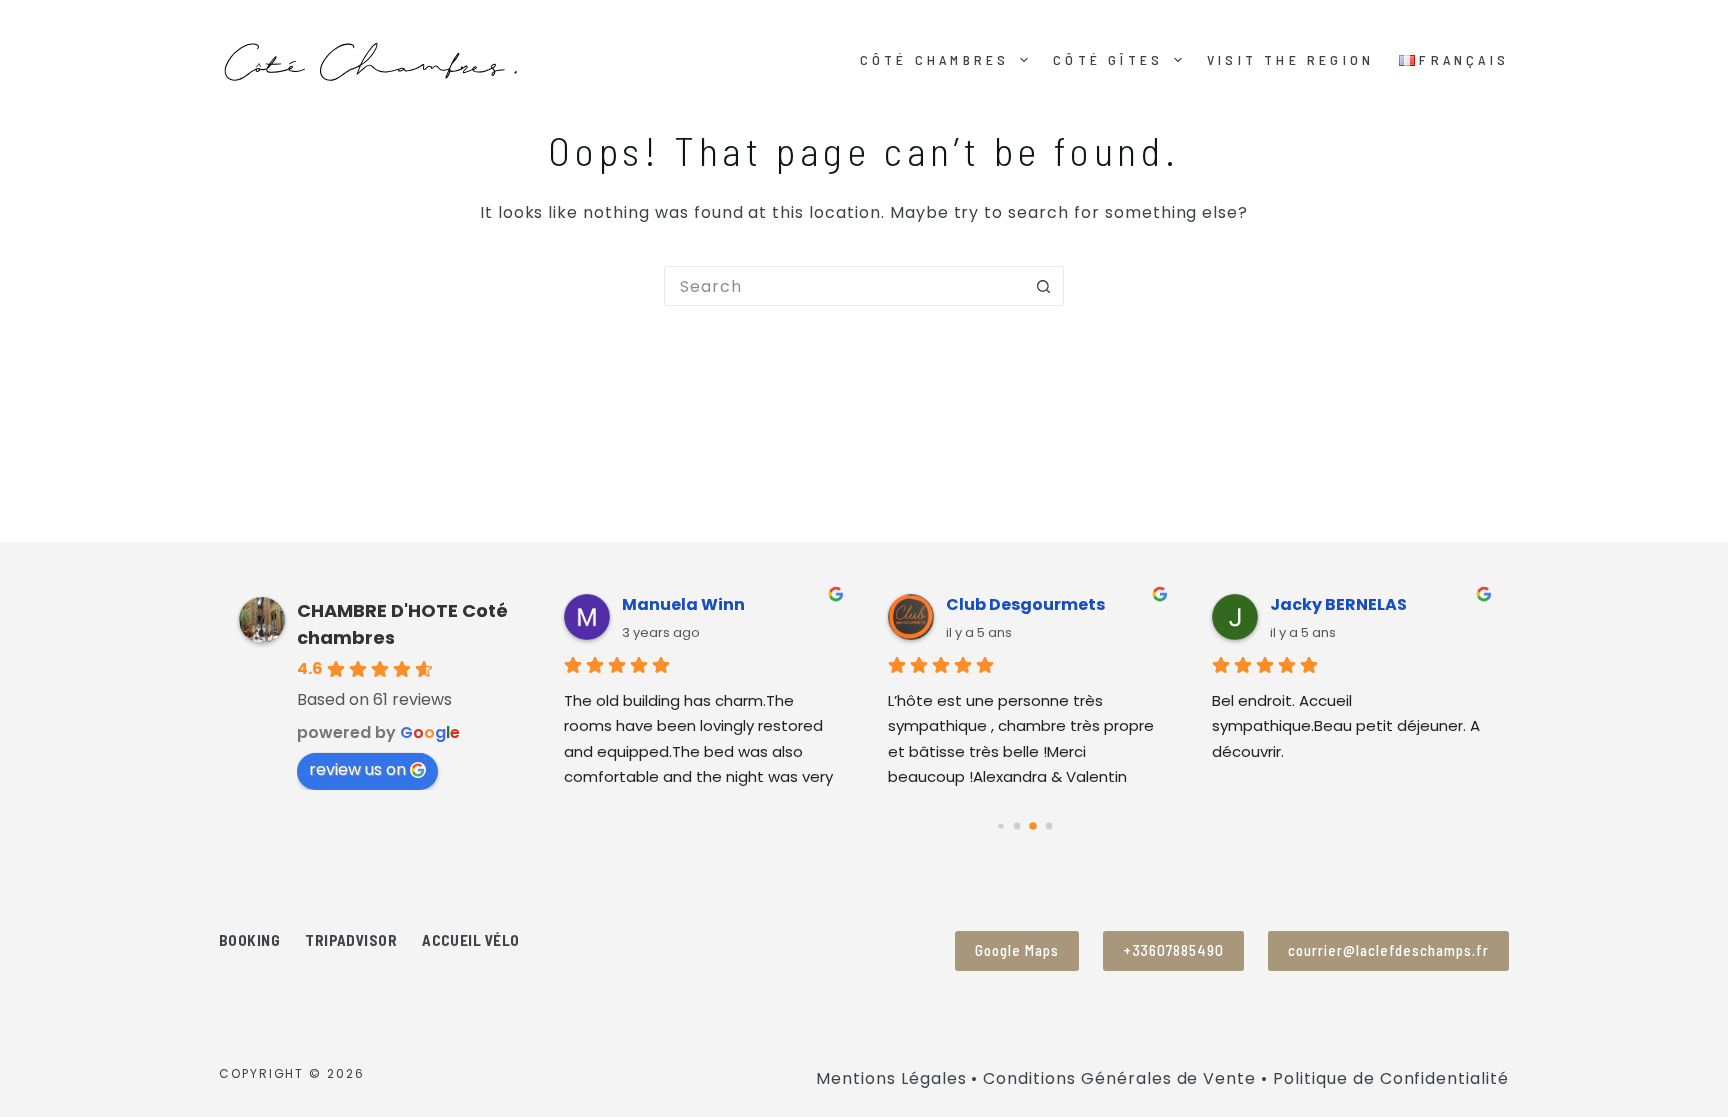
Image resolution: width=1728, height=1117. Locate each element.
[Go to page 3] (1049, 825)
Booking (249, 940)
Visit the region (1290, 59)
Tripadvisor (351, 940)
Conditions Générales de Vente (1119, 1078)
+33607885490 (1174, 950)
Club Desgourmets (1025, 604)
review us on (357, 769)
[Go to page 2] (1033, 826)
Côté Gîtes (1108, 59)
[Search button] (1044, 286)
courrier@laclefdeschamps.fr (1388, 950)
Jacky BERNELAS (1338, 604)
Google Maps (1017, 950)
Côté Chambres (935, 59)
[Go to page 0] (1001, 825)
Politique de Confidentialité (1391, 1078)
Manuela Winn (683, 604)
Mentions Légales (891, 1078)
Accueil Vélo (470, 940)
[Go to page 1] (1017, 825)
